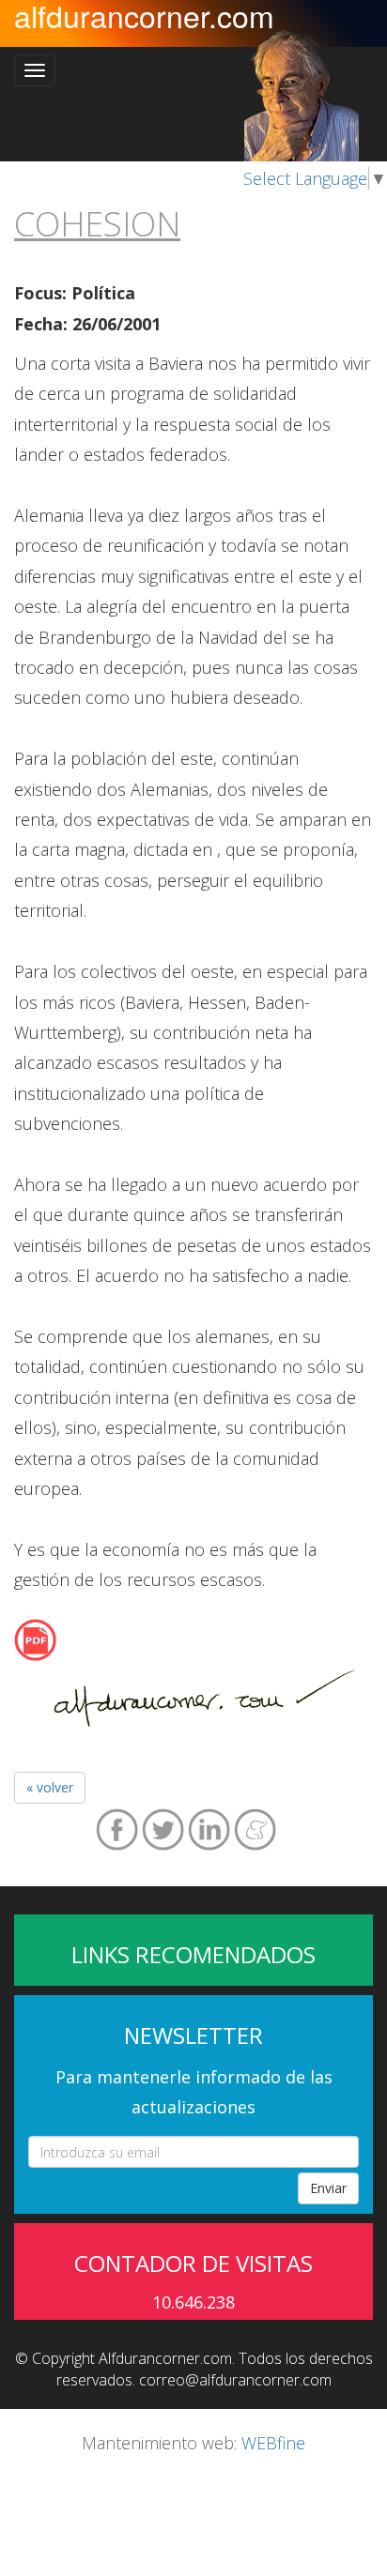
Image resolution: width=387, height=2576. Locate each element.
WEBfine (273, 2443)
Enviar (328, 2188)
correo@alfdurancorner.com (235, 2380)
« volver (50, 1787)
